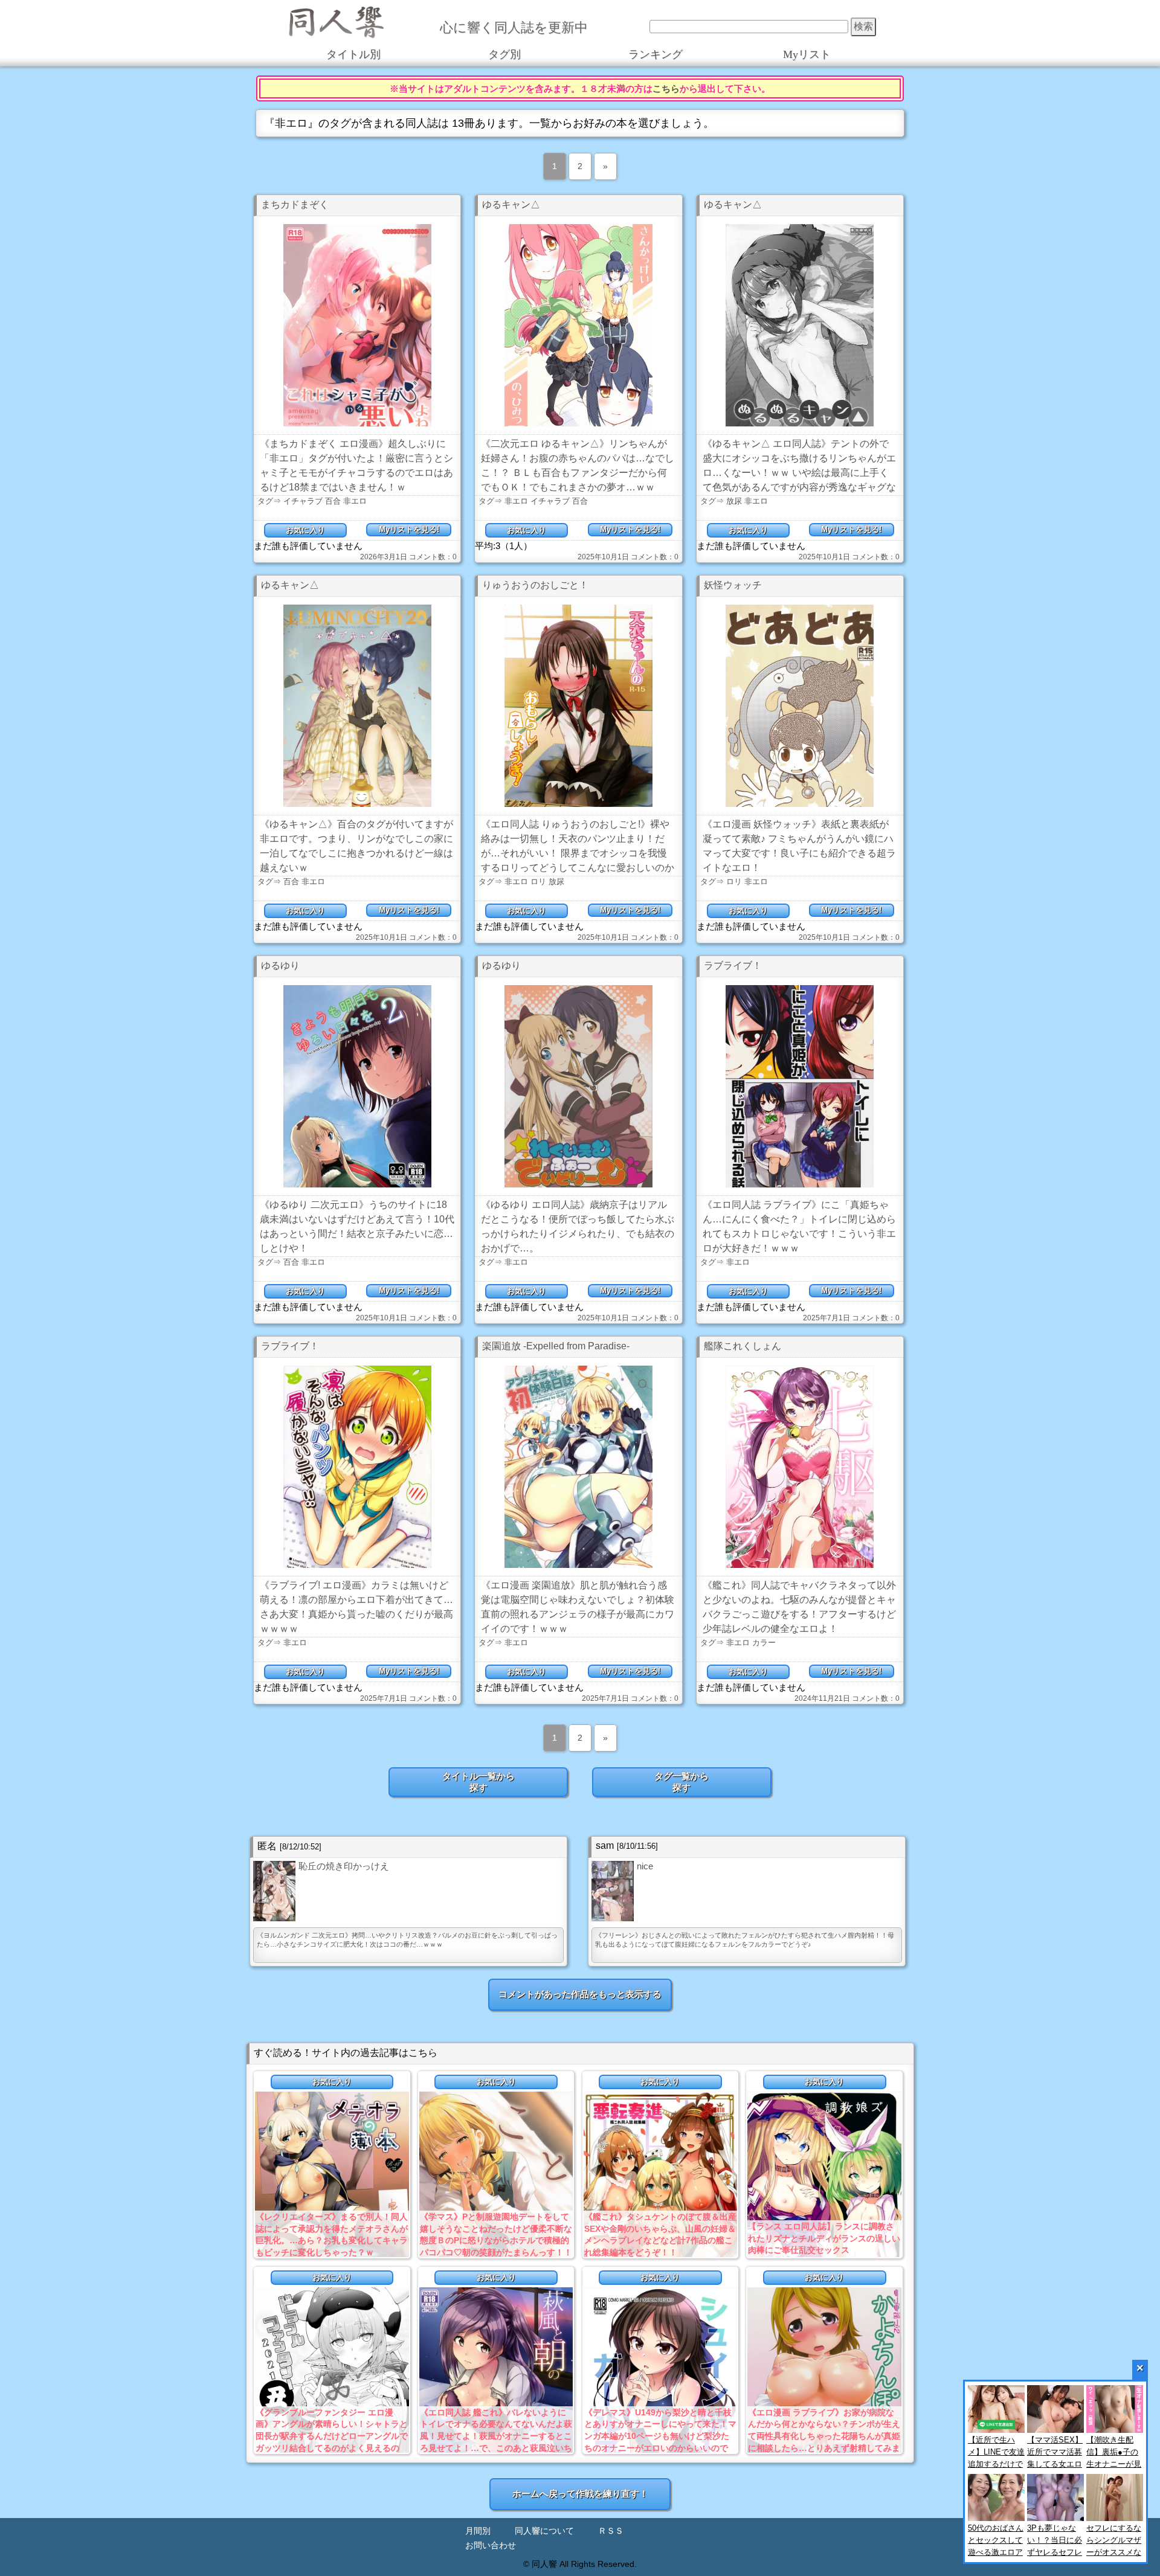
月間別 (478, 2531)
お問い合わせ (491, 2545)
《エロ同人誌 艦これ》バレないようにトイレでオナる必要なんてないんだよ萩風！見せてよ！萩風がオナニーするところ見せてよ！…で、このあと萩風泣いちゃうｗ (496, 2436)
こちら (666, 88)
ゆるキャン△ (511, 204)
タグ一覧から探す (681, 1782)
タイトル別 (353, 54)
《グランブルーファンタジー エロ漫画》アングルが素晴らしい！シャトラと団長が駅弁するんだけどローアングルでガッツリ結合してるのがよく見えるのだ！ (332, 2436)
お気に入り (305, 530)
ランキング (656, 54)
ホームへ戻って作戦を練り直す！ (580, 2494)
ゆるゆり (280, 965)
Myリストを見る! (409, 529)
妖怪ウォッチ (733, 585)
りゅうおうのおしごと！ (535, 585)
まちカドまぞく (295, 204)
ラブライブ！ (733, 965)
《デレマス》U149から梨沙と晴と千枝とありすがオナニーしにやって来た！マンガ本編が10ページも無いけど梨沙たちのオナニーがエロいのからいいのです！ (660, 2436)
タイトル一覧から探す (478, 1782)
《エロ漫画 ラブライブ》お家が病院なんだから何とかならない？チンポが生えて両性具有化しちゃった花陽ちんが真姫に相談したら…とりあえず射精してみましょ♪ (824, 2436)
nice (645, 1866)
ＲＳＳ (611, 2531)
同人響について (544, 2531)
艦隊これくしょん (743, 1346)
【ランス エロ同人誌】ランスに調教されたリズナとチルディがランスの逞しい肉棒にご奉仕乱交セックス (824, 2238)
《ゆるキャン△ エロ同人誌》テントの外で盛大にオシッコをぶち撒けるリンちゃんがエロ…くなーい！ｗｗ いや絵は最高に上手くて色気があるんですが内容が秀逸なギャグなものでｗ (799, 473)
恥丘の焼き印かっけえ (344, 1866)
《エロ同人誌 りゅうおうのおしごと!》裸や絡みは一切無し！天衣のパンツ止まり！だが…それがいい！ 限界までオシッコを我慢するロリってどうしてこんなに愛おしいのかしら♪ (578, 853)
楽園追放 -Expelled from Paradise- (556, 1346)
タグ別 (504, 54)
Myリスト (807, 54)
